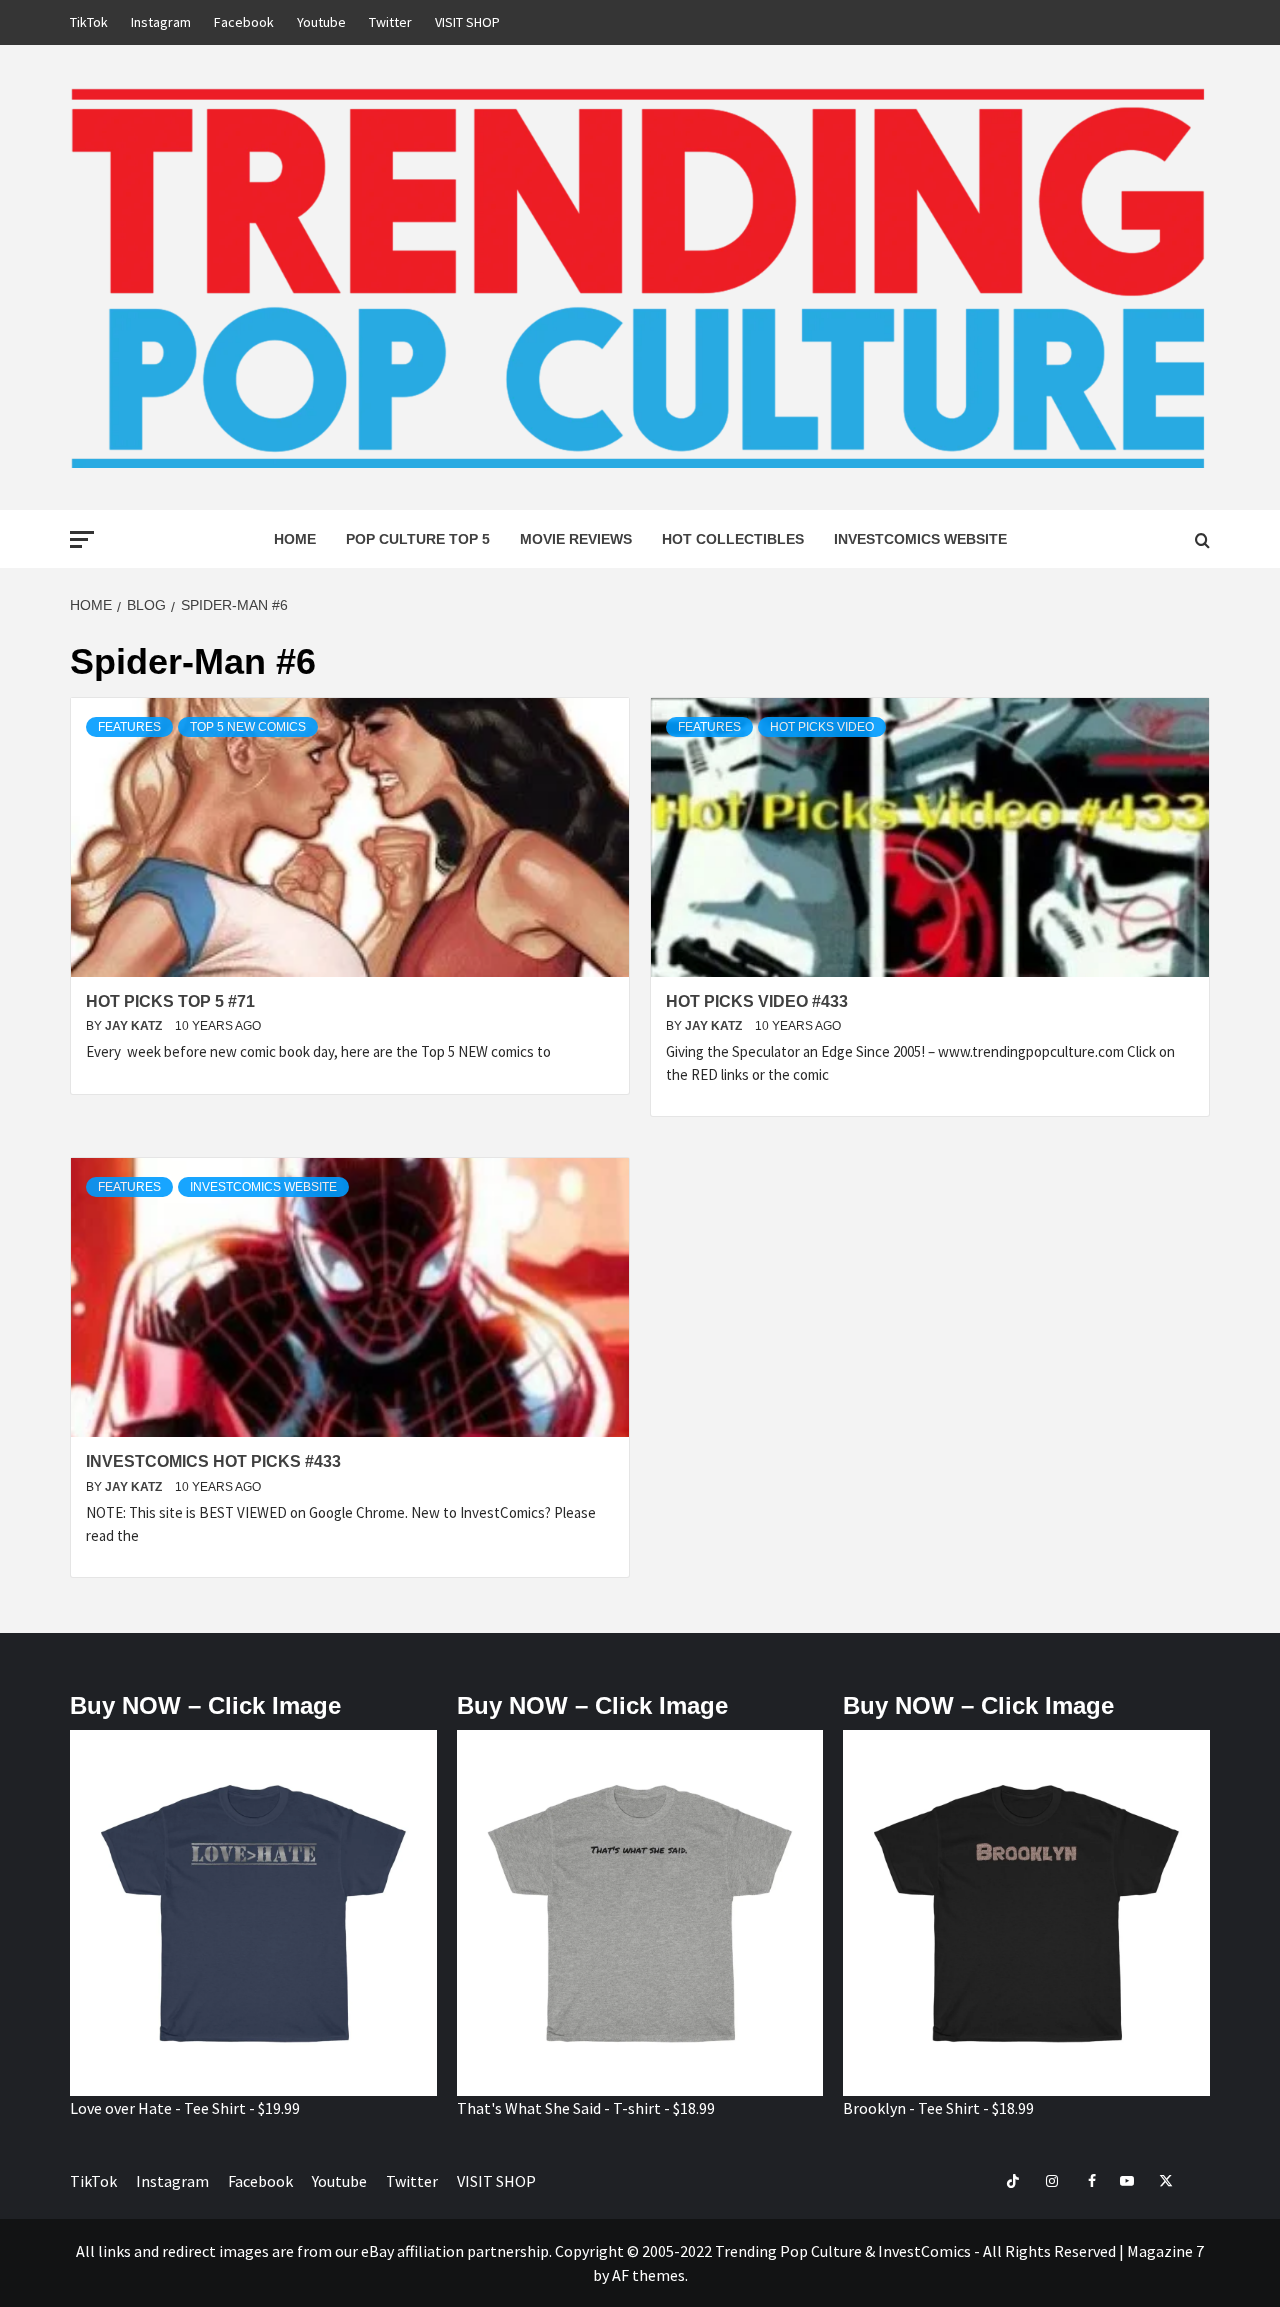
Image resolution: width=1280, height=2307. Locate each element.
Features (129, 727)
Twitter (390, 22)
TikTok (89, 22)
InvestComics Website (920, 539)
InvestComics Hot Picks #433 (213, 1461)
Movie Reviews (576, 539)
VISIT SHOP (467, 22)
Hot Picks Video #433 (757, 1001)
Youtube (321, 22)
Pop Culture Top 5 (418, 539)
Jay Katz (135, 1026)
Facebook (244, 22)
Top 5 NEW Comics (248, 727)
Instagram (161, 22)
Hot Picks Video (822, 727)
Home (295, 539)
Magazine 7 (1165, 2251)
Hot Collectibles (733, 539)
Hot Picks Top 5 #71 (170, 1001)
